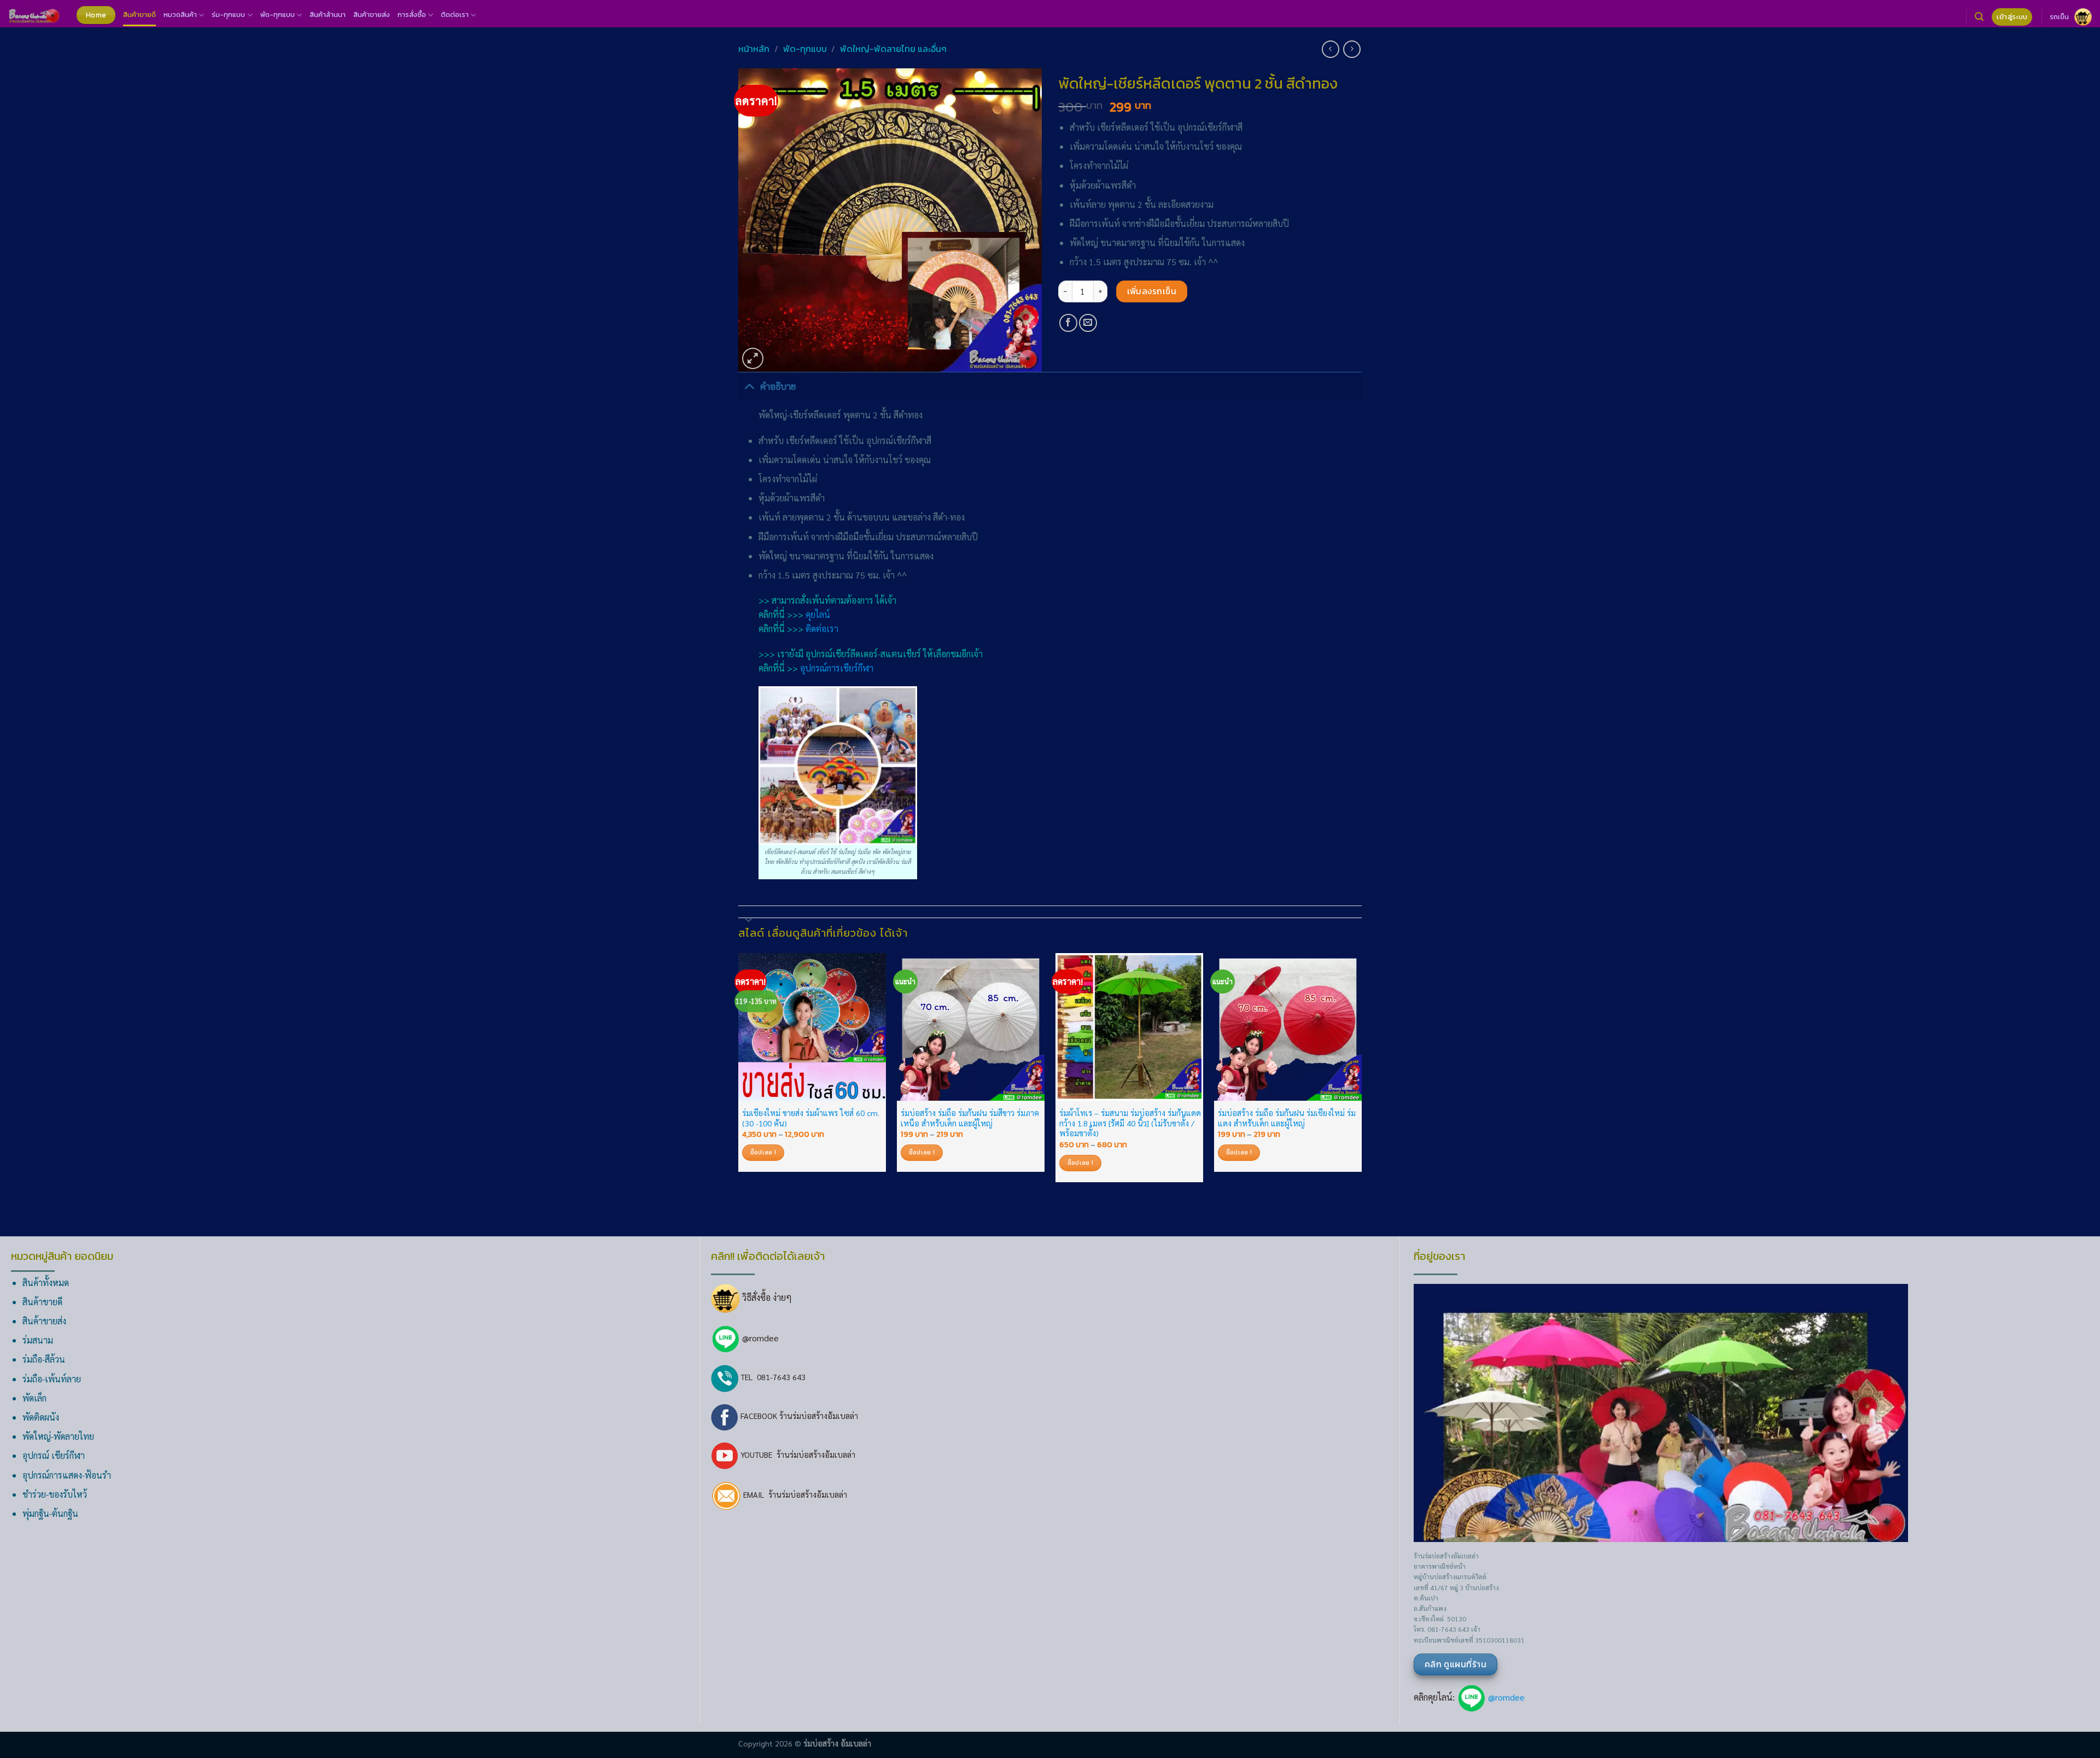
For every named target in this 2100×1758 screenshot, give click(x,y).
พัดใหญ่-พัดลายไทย (58, 1436)
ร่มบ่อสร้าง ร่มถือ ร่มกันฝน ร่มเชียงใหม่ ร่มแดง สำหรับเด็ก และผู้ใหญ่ (1287, 1118)
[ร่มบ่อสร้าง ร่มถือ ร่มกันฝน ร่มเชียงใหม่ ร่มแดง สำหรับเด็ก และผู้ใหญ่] (1288, 1027)
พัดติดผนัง (41, 1417)
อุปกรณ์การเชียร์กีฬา (837, 668)
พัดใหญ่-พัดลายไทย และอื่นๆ (893, 49)
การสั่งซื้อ (412, 14)
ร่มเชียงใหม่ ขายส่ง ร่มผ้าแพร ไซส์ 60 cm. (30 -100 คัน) (811, 1118)
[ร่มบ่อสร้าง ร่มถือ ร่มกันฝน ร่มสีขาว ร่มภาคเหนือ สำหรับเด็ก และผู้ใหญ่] (971, 1027)
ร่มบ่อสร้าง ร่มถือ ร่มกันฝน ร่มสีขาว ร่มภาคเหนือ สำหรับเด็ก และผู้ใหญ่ (970, 1118)
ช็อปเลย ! (763, 1152)
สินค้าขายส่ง (372, 14)
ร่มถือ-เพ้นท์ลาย (52, 1379)
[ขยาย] (753, 358)
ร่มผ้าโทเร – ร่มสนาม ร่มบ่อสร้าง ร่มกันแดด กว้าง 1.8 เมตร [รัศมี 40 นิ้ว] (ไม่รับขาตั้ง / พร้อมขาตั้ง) (1130, 1123)
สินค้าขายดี (139, 14)
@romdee (760, 1338)
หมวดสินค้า (180, 14)
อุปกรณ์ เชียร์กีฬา (54, 1455)
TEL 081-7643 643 (772, 1377)
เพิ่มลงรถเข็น (1152, 291)
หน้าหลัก (754, 49)
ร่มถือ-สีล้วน (44, 1359)
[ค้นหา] (1979, 17)
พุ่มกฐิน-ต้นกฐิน (50, 1513)
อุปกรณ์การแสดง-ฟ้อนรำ (67, 1475)
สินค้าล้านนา (328, 14)
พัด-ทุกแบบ (278, 14)
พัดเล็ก (34, 1398)
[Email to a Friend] (1088, 323)
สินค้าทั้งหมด (46, 1283)
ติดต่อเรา (455, 14)
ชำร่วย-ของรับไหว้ (55, 1494)
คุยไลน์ (818, 614)
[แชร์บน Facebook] (1068, 323)
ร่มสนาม (38, 1340)
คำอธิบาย (778, 386)
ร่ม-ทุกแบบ (228, 14)
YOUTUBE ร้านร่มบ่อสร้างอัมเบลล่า (797, 1455)
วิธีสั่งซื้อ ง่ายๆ (766, 1297)
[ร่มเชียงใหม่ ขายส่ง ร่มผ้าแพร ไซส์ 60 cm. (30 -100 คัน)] (812, 1027)
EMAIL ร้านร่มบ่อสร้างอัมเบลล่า (794, 1494)
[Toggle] (749, 386)
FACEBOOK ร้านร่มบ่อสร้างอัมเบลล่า (798, 1416)
